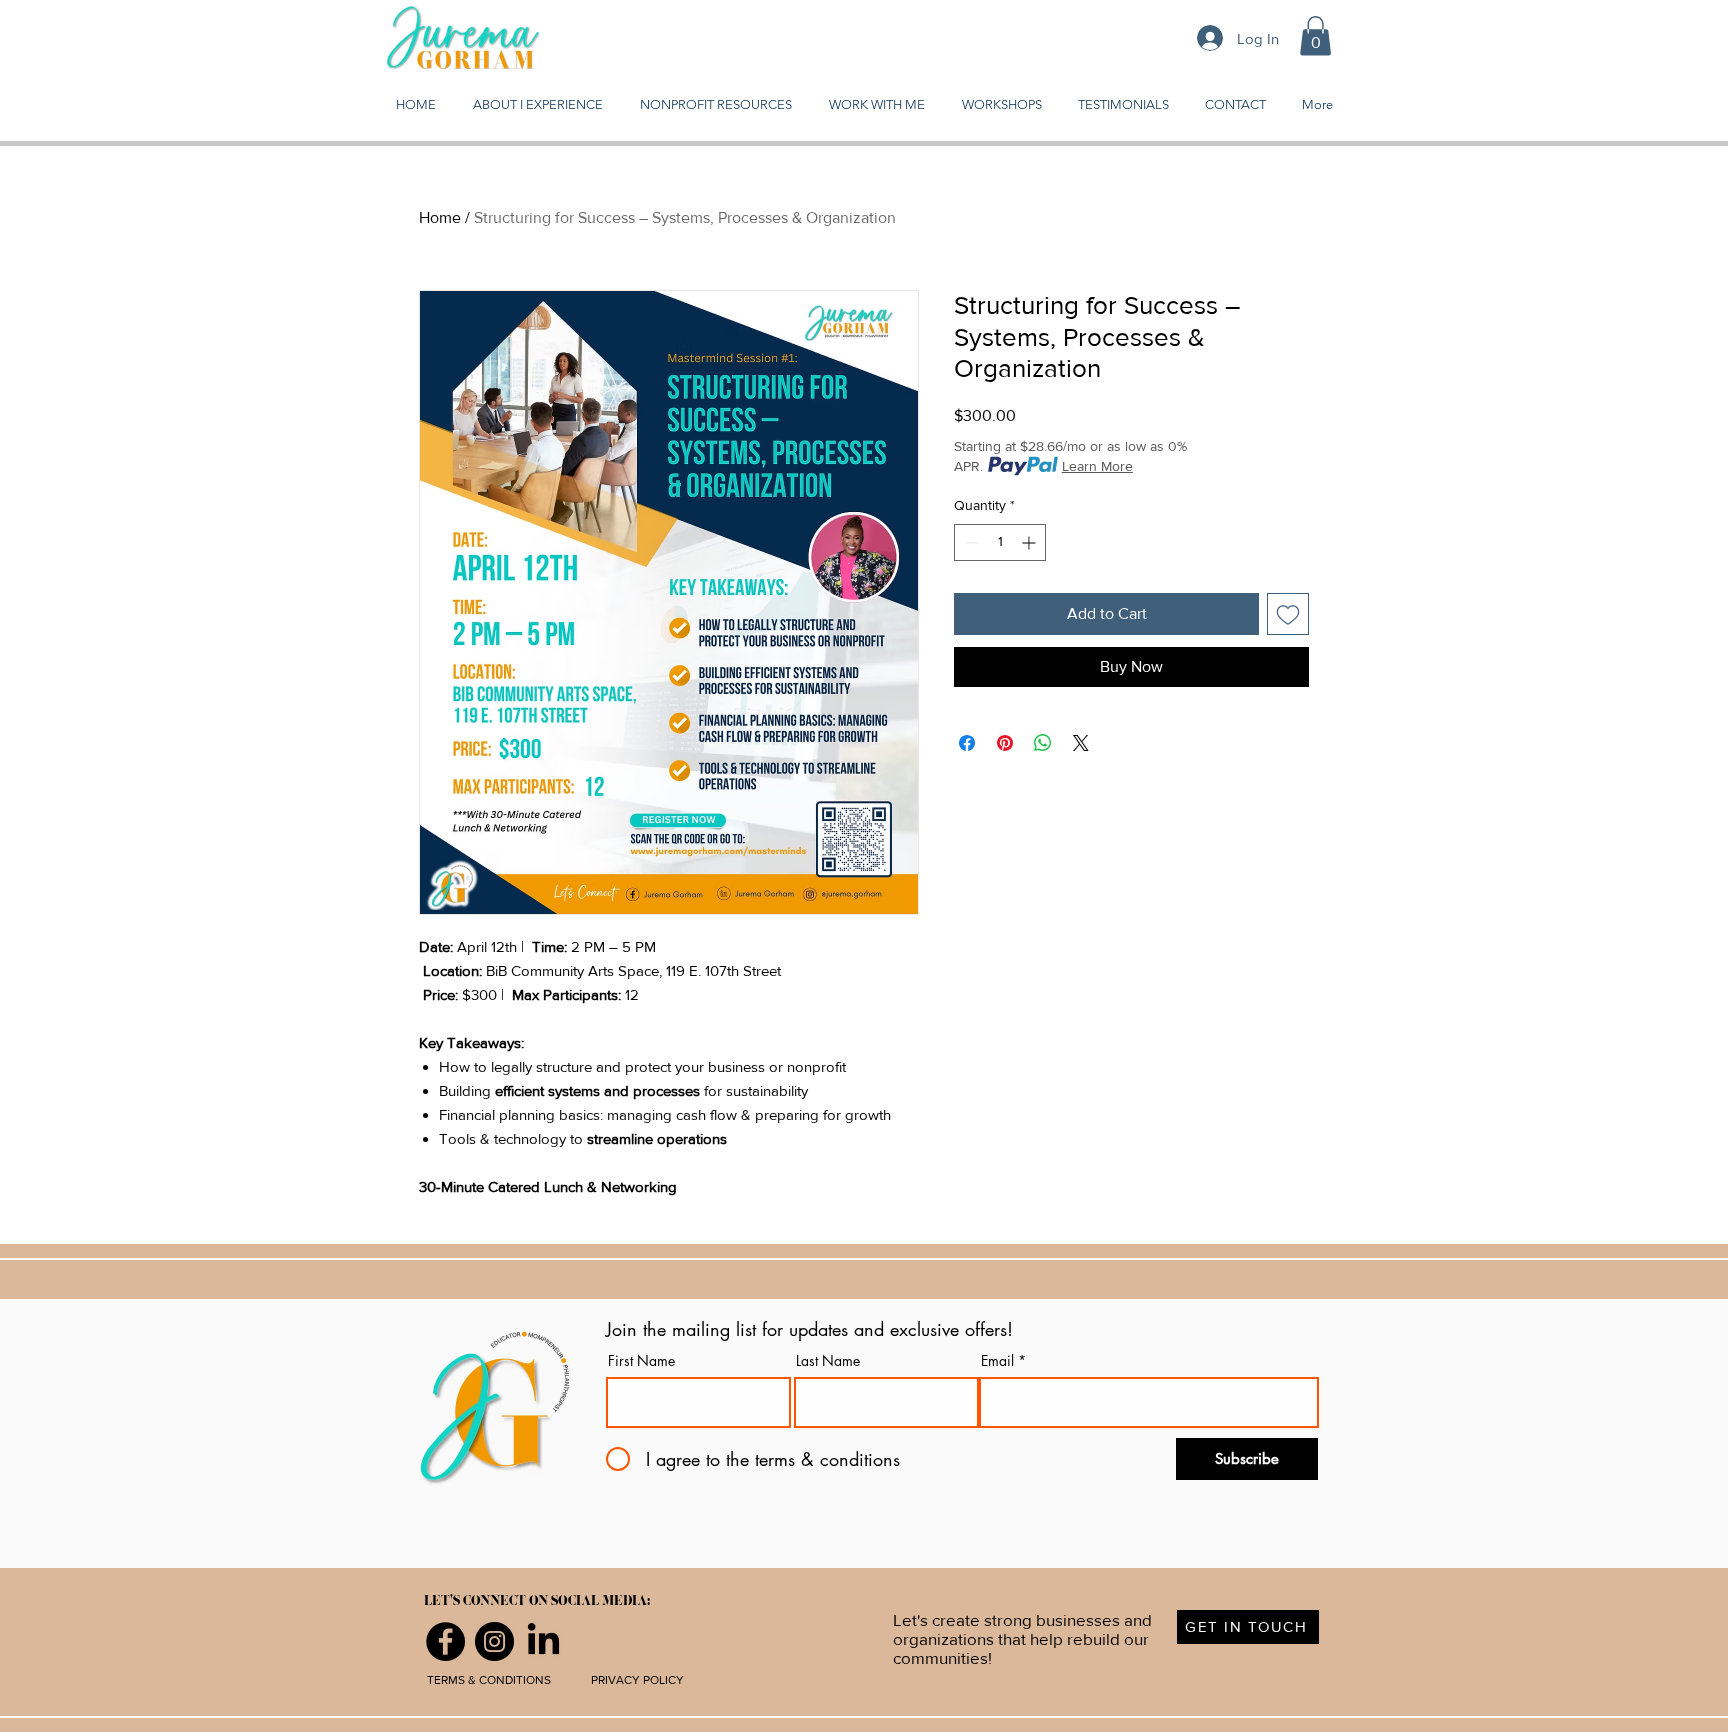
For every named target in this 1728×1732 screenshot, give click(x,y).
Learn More (1097, 466)
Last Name (828, 1361)
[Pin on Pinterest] (1005, 743)
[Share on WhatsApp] (1043, 743)
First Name (641, 1361)
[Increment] (1030, 542)
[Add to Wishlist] (1288, 614)
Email (997, 1361)
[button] (1315, 35)
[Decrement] (969, 542)
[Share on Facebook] (967, 743)
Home (440, 217)
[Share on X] (1081, 743)
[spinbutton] (1000, 542)
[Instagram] (494, 1641)
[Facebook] (445, 1641)
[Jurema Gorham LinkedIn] (543, 1641)
